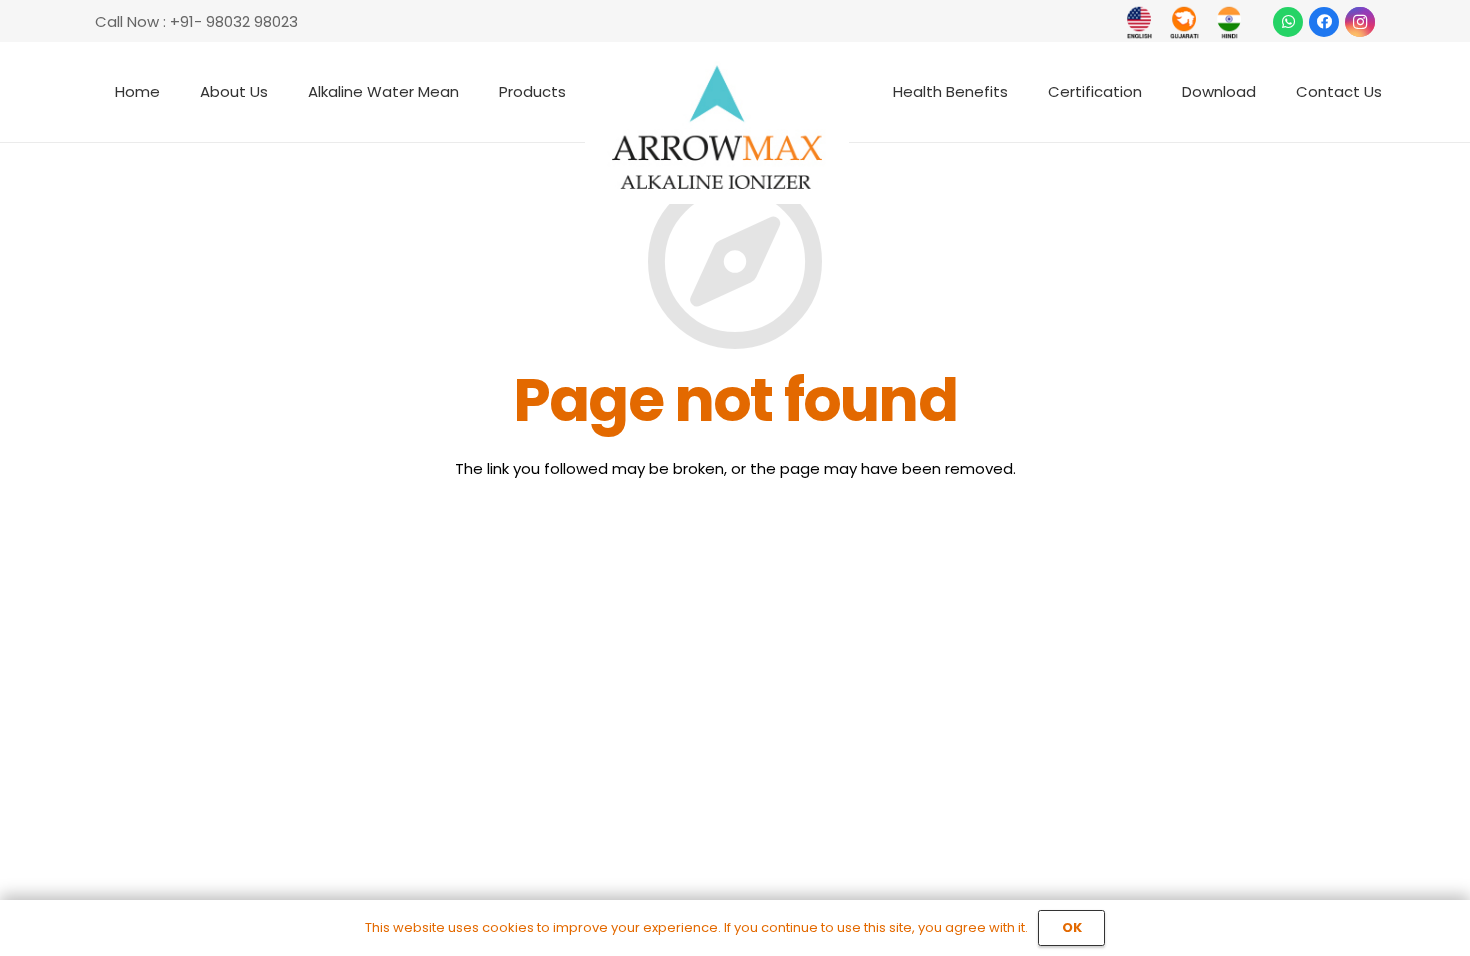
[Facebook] (1324, 22)
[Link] (1139, 22)
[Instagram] (1360, 22)
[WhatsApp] (1288, 22)
